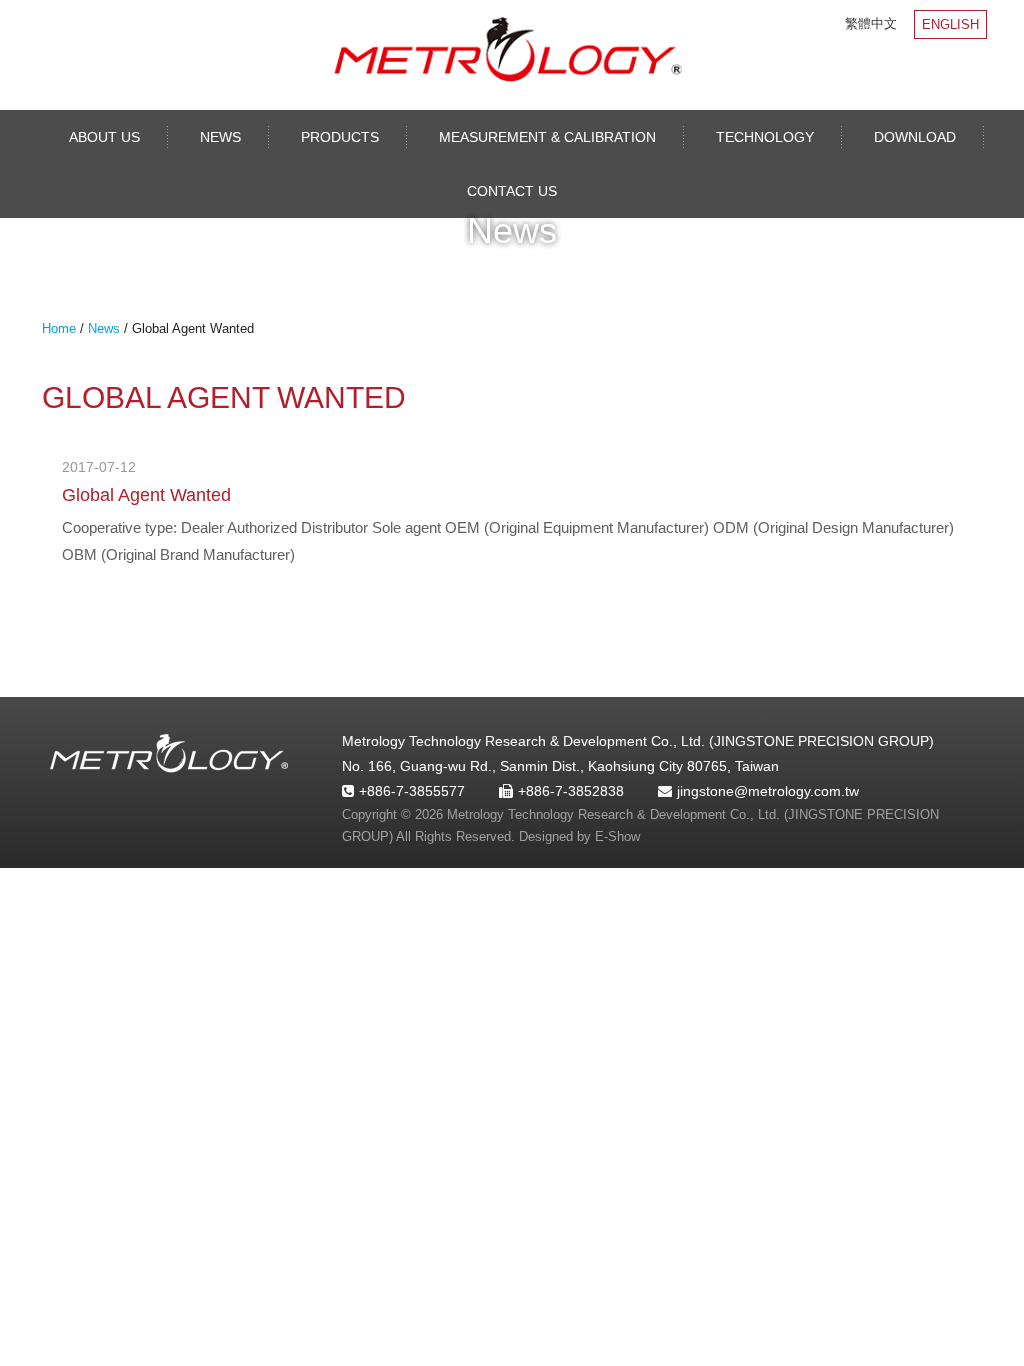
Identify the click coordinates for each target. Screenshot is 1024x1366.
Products (340, 137)
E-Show (617, 836)
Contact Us (512, 191)
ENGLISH (950, 24)
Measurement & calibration (547, 137)
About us (104, 137)
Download (915, 137)
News (220, 137)
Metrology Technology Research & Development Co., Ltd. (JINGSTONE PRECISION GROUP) (507, 50)
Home (59, 328)
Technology (765, 137)
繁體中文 (871, 23)
